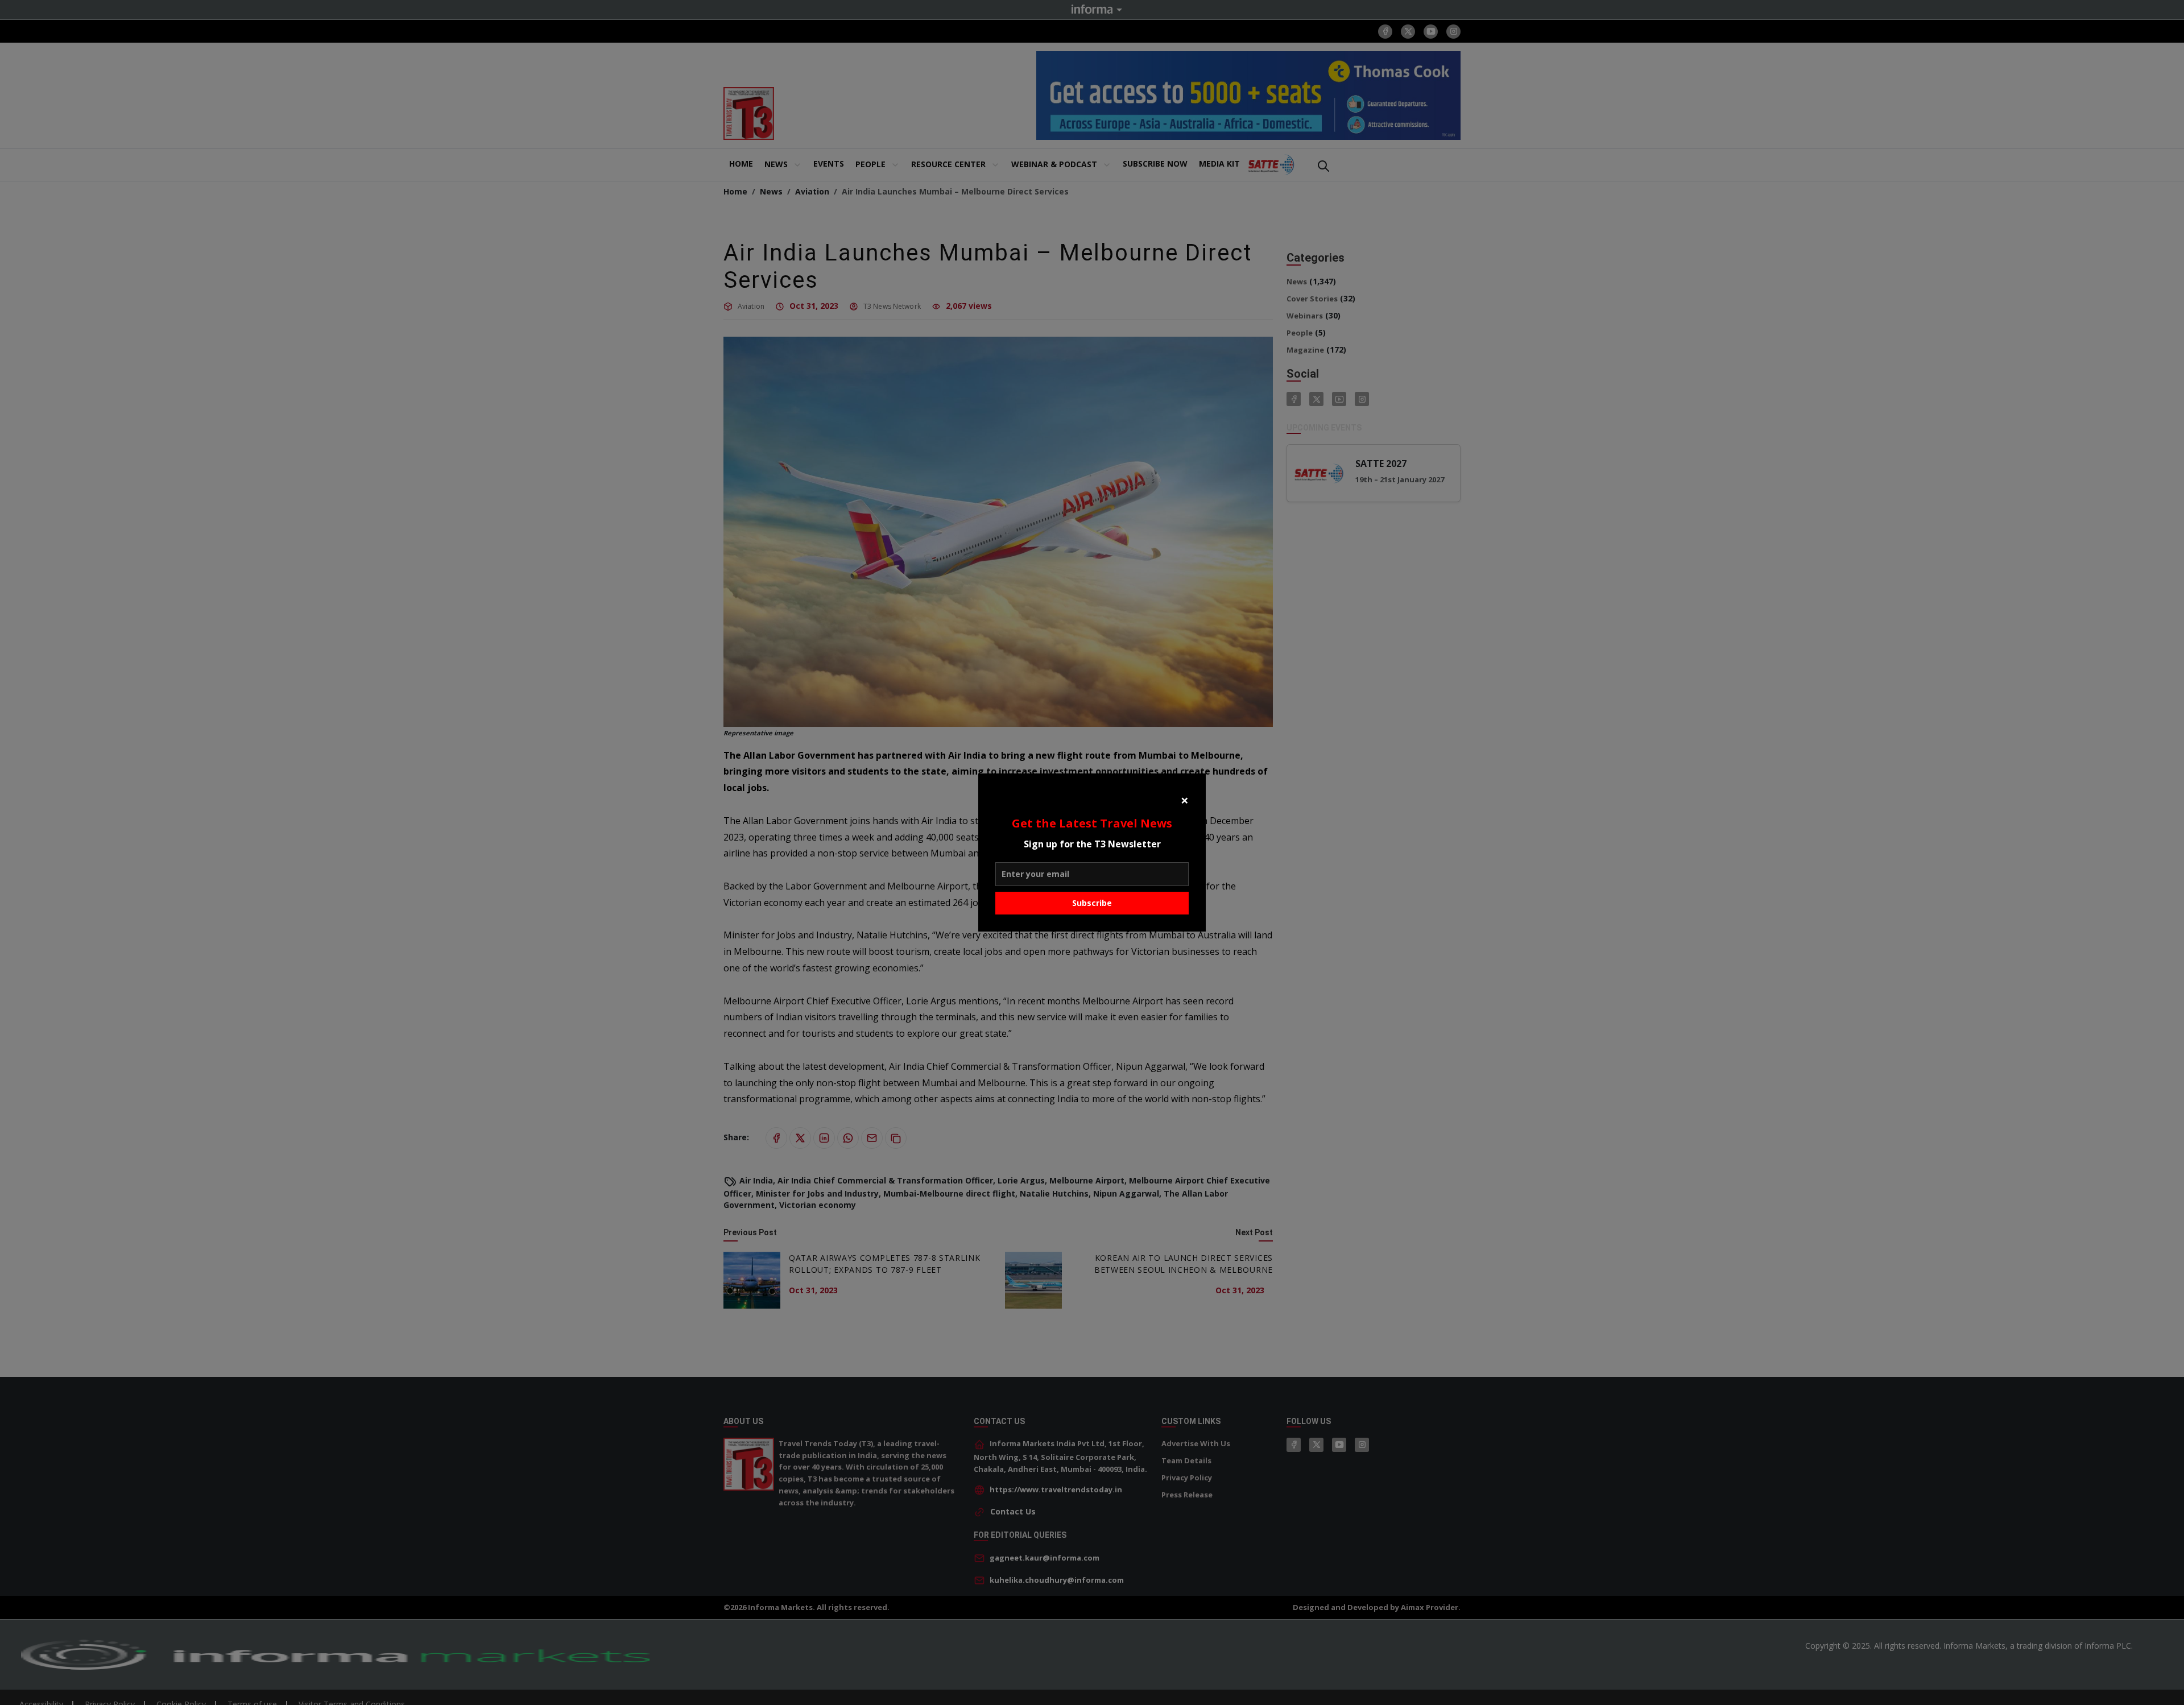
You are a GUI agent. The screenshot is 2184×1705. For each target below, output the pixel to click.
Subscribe (1092, 903)
